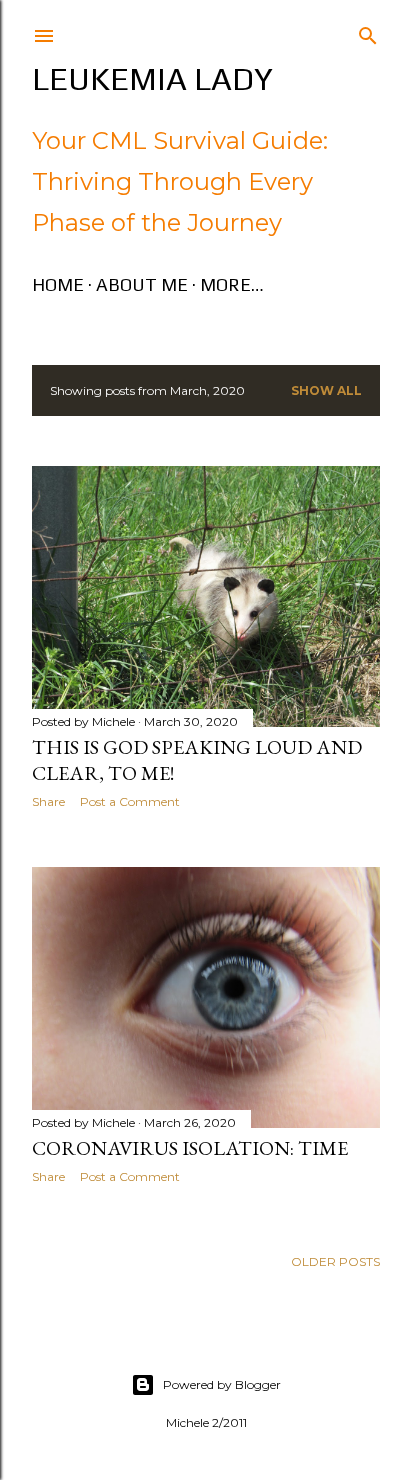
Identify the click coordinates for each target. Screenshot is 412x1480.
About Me (142, 284)
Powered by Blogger (222, 1384)
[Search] (368, 31)
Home (58, 284)
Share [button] (48, 801)
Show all (326, 390)
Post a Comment (130, 801)
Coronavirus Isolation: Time (190, 1148)
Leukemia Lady (152, 78)
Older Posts (335, 1261)
